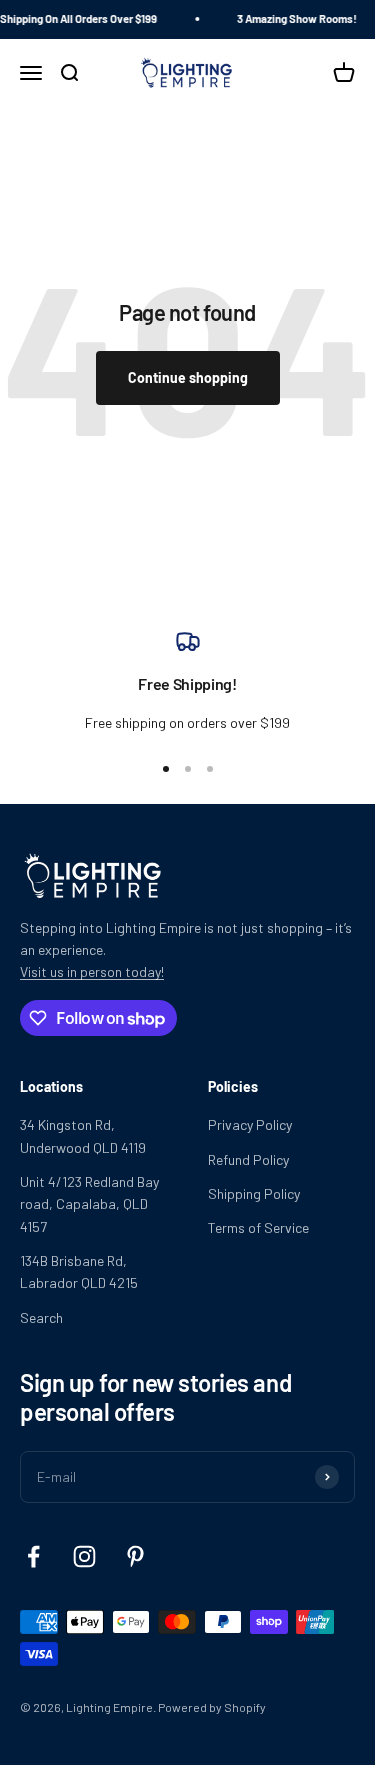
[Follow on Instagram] (84, 1556)
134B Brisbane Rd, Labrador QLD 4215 (79, 1271)
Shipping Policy (254, 1193)
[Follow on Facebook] (33, 1556)
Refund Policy (248, 1159)
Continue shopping (188, 377)
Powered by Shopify (212, 1707)
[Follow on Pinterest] (135, 1556)
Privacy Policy (250, 1124)
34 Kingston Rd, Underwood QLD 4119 (83, 1135)
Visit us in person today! (92, 971)
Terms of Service (258, 1227)
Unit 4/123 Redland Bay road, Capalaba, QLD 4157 (89, 1204)
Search (41, 1317)
